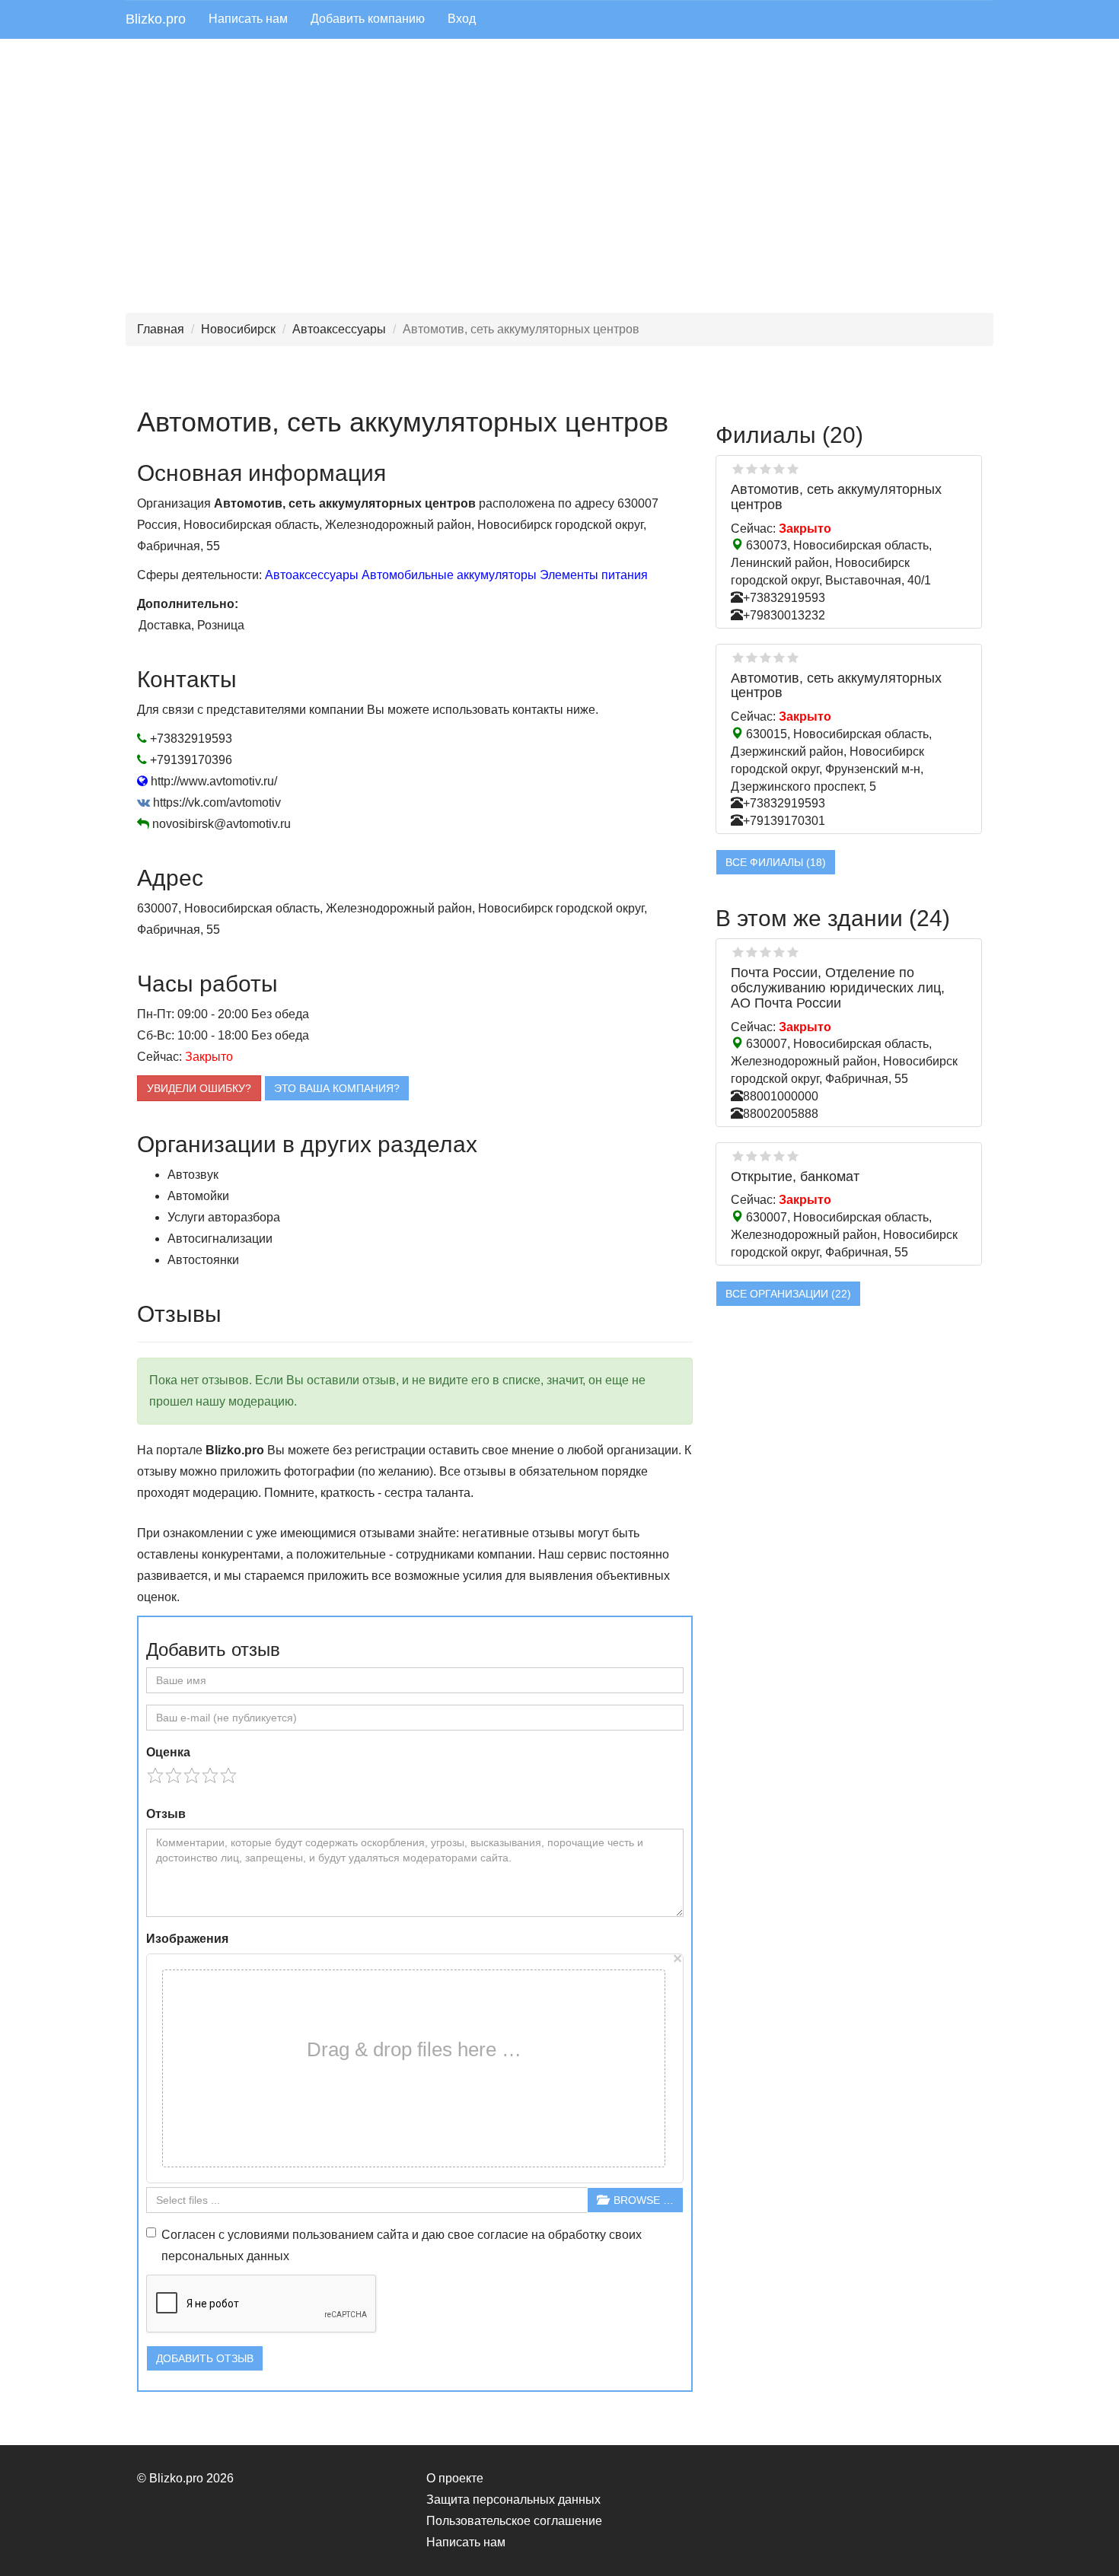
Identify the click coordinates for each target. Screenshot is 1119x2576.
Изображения (187, 1939)
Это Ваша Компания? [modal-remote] (337, 1088)
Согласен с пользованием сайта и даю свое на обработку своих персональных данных (402, 2245)
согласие (503, 2235)
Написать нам (248, 19)
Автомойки (198, 1196)
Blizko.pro (156, 19)
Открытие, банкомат (795, 1177)
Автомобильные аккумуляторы (449, 575)
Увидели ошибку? (199, 1088)
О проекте (455, 2478)
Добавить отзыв (205, 2358)
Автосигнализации (220, 1239)
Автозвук (193, 1175)
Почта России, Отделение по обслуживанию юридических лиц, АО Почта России (838, 988)
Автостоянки (203, 1260)
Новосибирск (238, 329)
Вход (462, 19)
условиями (258, 2235)
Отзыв (166, 1814)
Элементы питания (594, 575)
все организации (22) (788, 1294)
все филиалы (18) (776, 862)
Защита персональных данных (513, 2500)
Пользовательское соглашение (514, 2521)
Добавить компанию (368, 19)
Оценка (168, 1752)
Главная (161, 329)
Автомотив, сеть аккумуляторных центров (836, 497)
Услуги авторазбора (224, 1217)
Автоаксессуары (339, 329)
